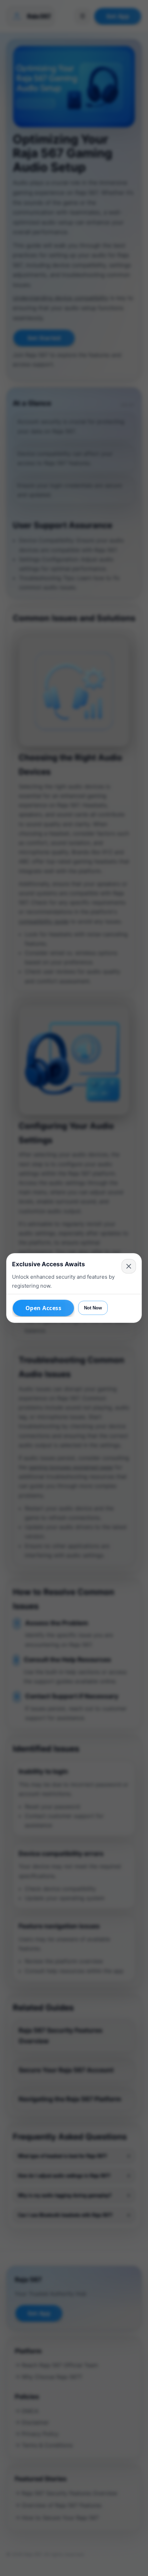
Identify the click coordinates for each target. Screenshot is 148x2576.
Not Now (93, 1308)
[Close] (129, 1266)
